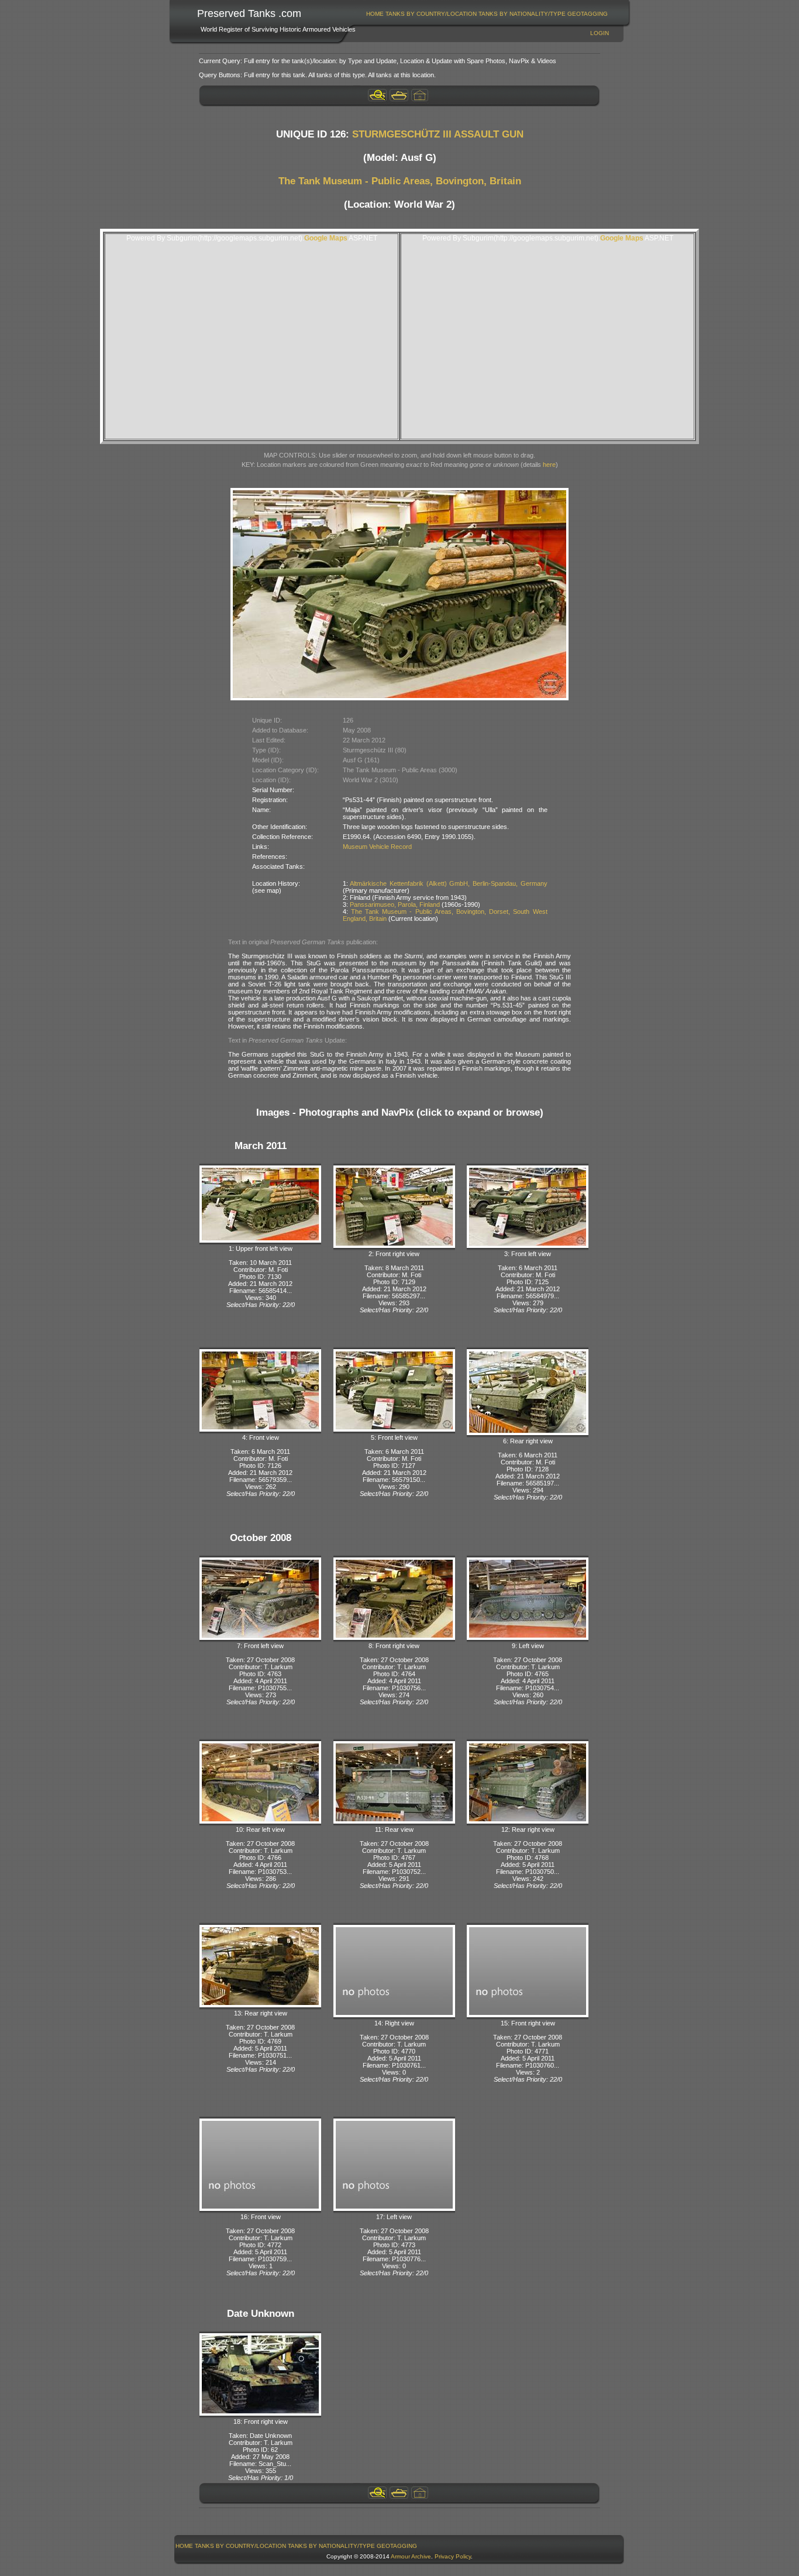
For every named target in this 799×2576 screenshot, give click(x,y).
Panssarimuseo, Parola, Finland (395, 904)
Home (375, 14)
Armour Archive (411, 2556)
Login (600, 33)
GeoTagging (588, 14)
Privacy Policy (453, 2556)
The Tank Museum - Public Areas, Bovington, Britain (400, 181)
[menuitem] (375, 14)
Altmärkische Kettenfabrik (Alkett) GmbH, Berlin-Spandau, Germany (448, 883)
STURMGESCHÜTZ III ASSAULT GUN (438, 134)
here (549, 465)
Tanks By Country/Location (431, 14)
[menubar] (487, 14)
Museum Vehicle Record (377, 847)
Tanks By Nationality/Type (522, 14)
